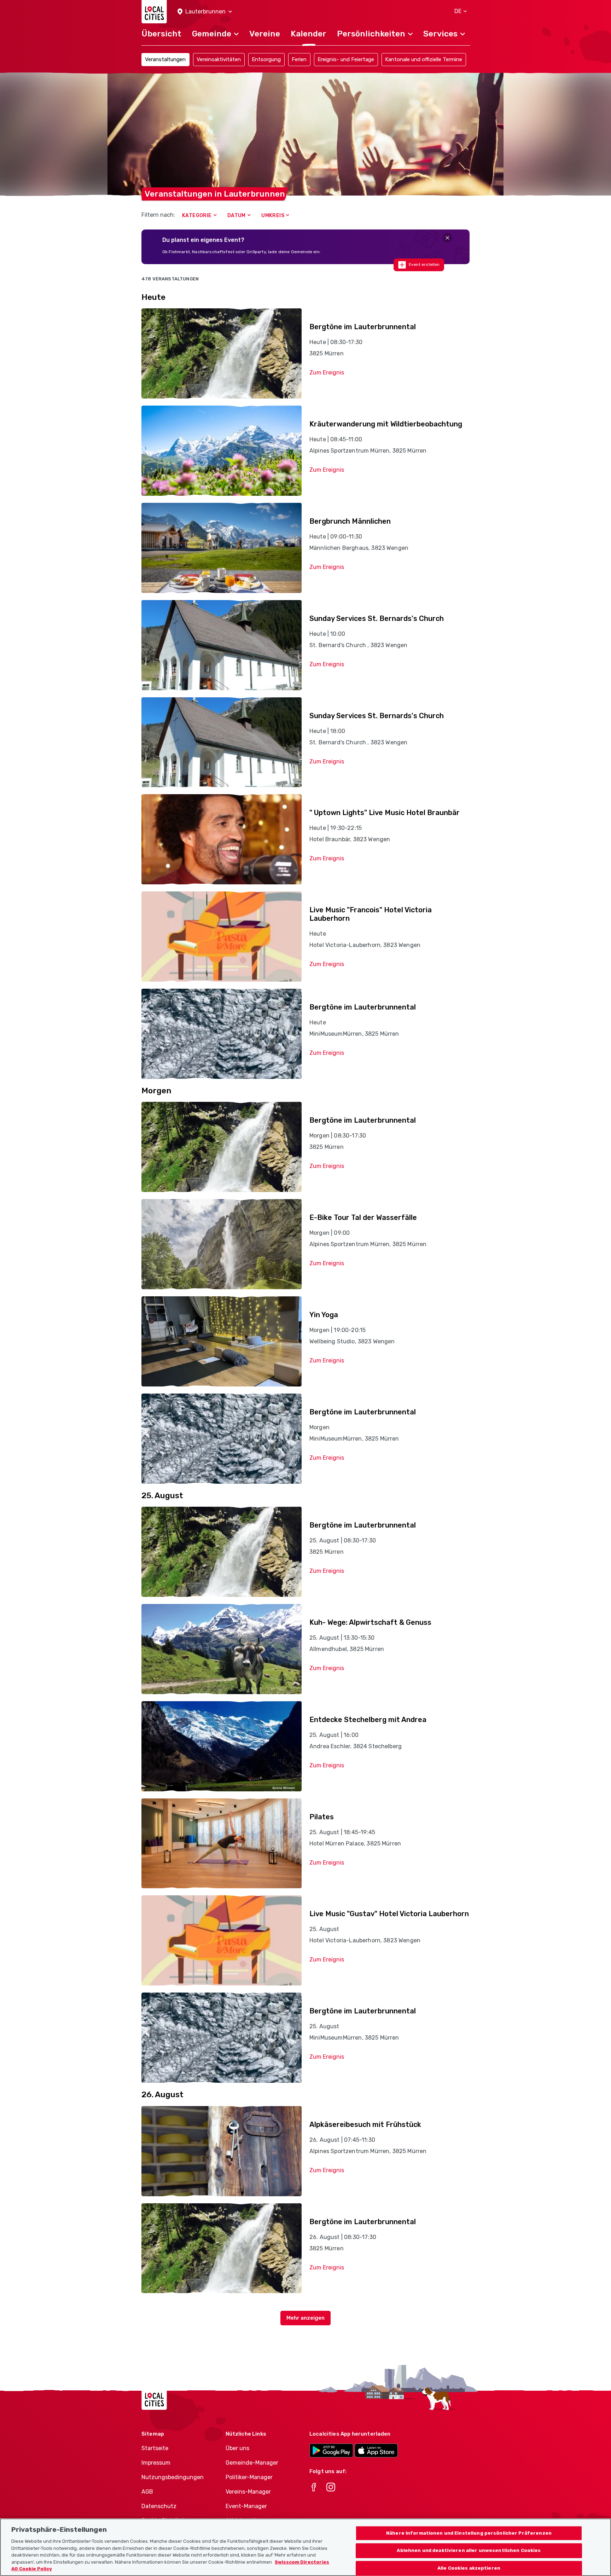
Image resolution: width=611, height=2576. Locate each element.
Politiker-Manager (249, 2477)
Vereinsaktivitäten (219, 59)
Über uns (237, 2448)
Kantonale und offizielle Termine (424, 59)
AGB (147, 2492)
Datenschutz (159, 2506)
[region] (305, 2547)
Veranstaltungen (165, 59)
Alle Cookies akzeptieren (469, 2568)
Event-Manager (246, 2506)
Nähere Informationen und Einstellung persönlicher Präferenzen (469, 2533)
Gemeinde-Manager (252, 2463)
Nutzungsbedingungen (173, 2477)
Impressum (156, 2463)
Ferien (299, 59)
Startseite (155, 2448)
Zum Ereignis (327, 373)
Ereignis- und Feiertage (346, 59)
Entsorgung (266, 59)
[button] (205, 12)
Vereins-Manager (248, 2492)
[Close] (447, 238)
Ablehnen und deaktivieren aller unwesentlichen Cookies (469, 2551)
